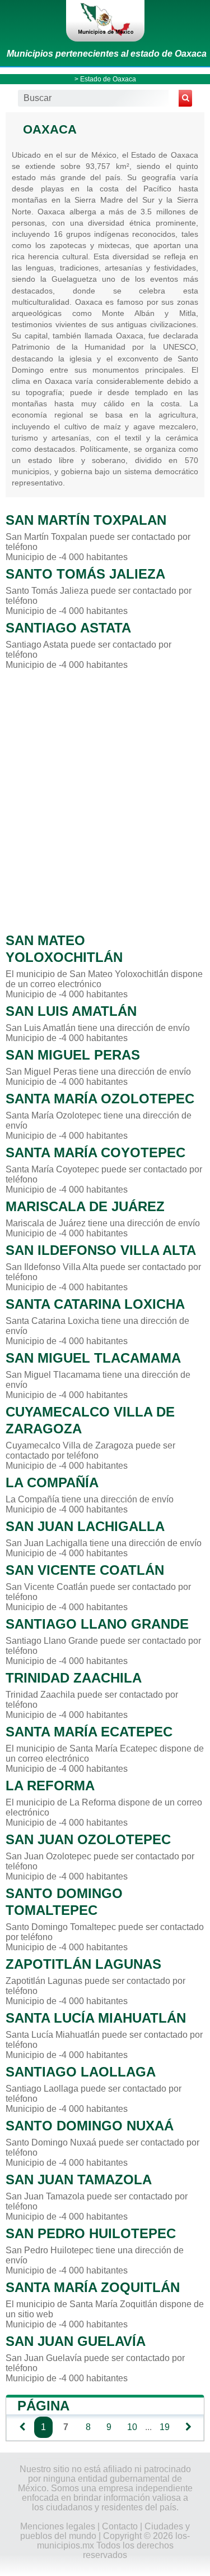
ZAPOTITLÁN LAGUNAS (83, 1964)
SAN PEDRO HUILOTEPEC (91, 2233)
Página (43, 2406)
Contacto (120, 2526)
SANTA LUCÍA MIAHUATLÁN (96, 2018)
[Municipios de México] (105, 21)
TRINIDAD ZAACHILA (74, 1678)
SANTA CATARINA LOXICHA (95, 1304)
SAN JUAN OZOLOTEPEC (88, 1839)
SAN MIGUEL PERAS (73, 1055)
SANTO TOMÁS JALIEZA (85, 574)
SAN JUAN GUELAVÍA (76, 2341)
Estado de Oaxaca (108, 79)
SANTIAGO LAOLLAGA (81, 2072)
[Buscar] (185, 98)
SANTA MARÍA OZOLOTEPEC (100, 1099)
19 (165, 2427)
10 (132, 2427)
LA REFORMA (50, 1786)
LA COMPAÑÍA (52, 1482)
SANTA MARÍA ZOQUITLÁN (93, 2287)
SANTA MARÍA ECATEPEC (89, 1732)
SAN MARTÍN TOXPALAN (86, 520)
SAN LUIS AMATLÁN (71, 1011)
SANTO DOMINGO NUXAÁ (90, 2126)
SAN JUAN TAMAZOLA (79, 2179)
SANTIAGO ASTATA (68, 628)
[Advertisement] (105, 798)
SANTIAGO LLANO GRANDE (97, 1624)
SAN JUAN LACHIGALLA (85, 1526)
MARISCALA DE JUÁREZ (85, 1206)
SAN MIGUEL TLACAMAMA (93, 1358)
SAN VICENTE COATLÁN (85, 1570)
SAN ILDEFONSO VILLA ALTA (101, 1250)
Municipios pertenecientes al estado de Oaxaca (107, 54)
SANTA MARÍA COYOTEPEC (95, 1152)
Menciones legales (58, 2526)
